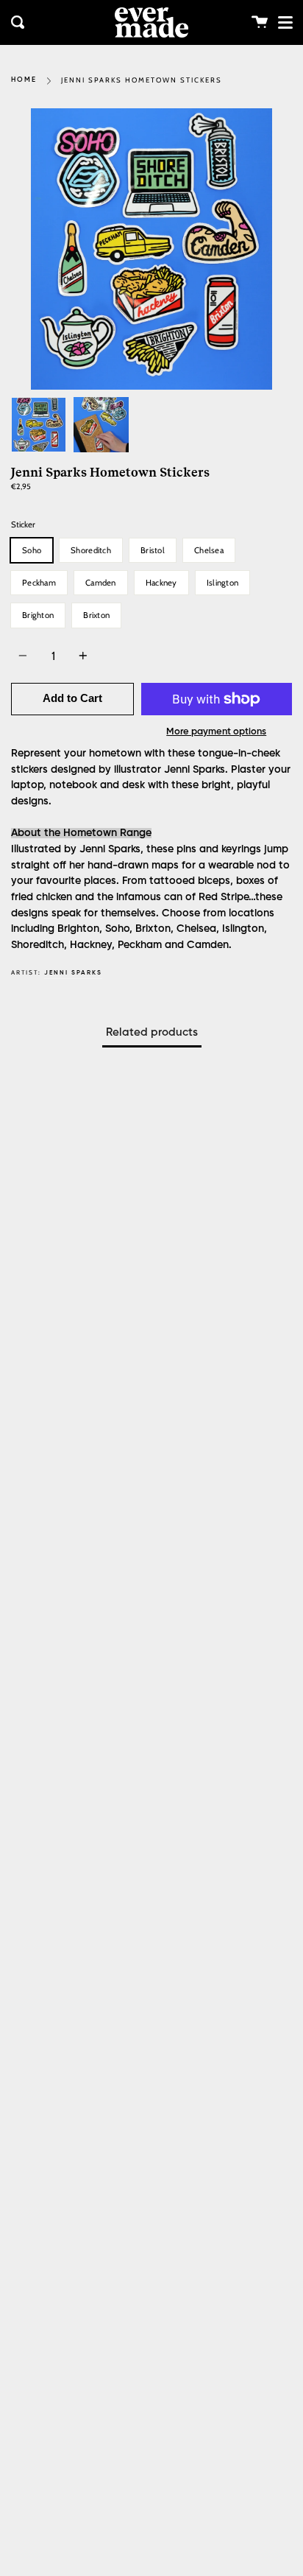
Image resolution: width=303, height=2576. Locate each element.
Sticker (23, 524)
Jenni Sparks (73, 973)
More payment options (216, 732)
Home (24, 80)
